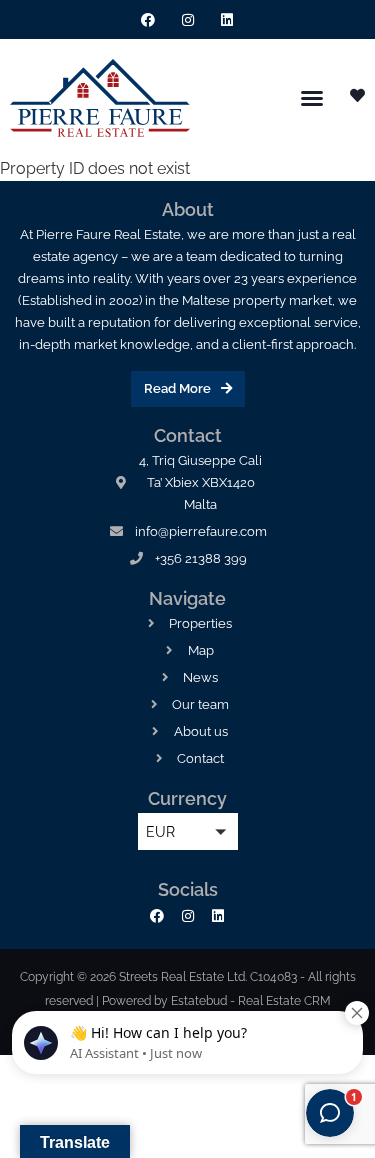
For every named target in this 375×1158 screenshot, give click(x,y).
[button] (312, 98)
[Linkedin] (226, 19)
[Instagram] (187, 19)
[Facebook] (148, 19)
